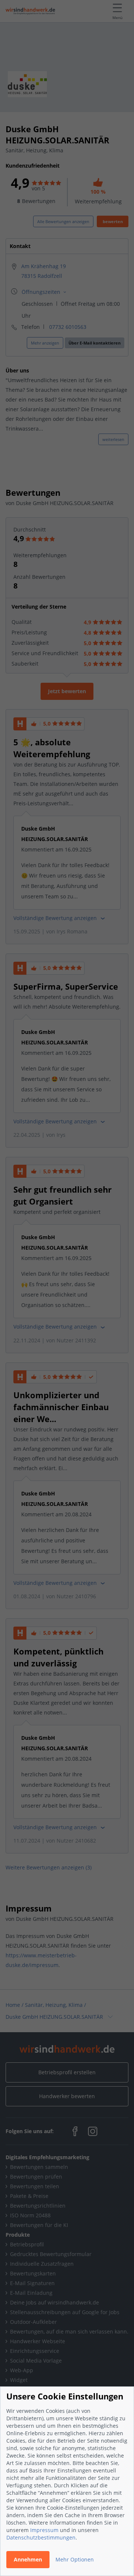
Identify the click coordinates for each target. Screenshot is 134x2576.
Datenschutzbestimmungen (41, 2537)
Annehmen (28, 2559)
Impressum (44, 2530)
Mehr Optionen (75, 2559)
